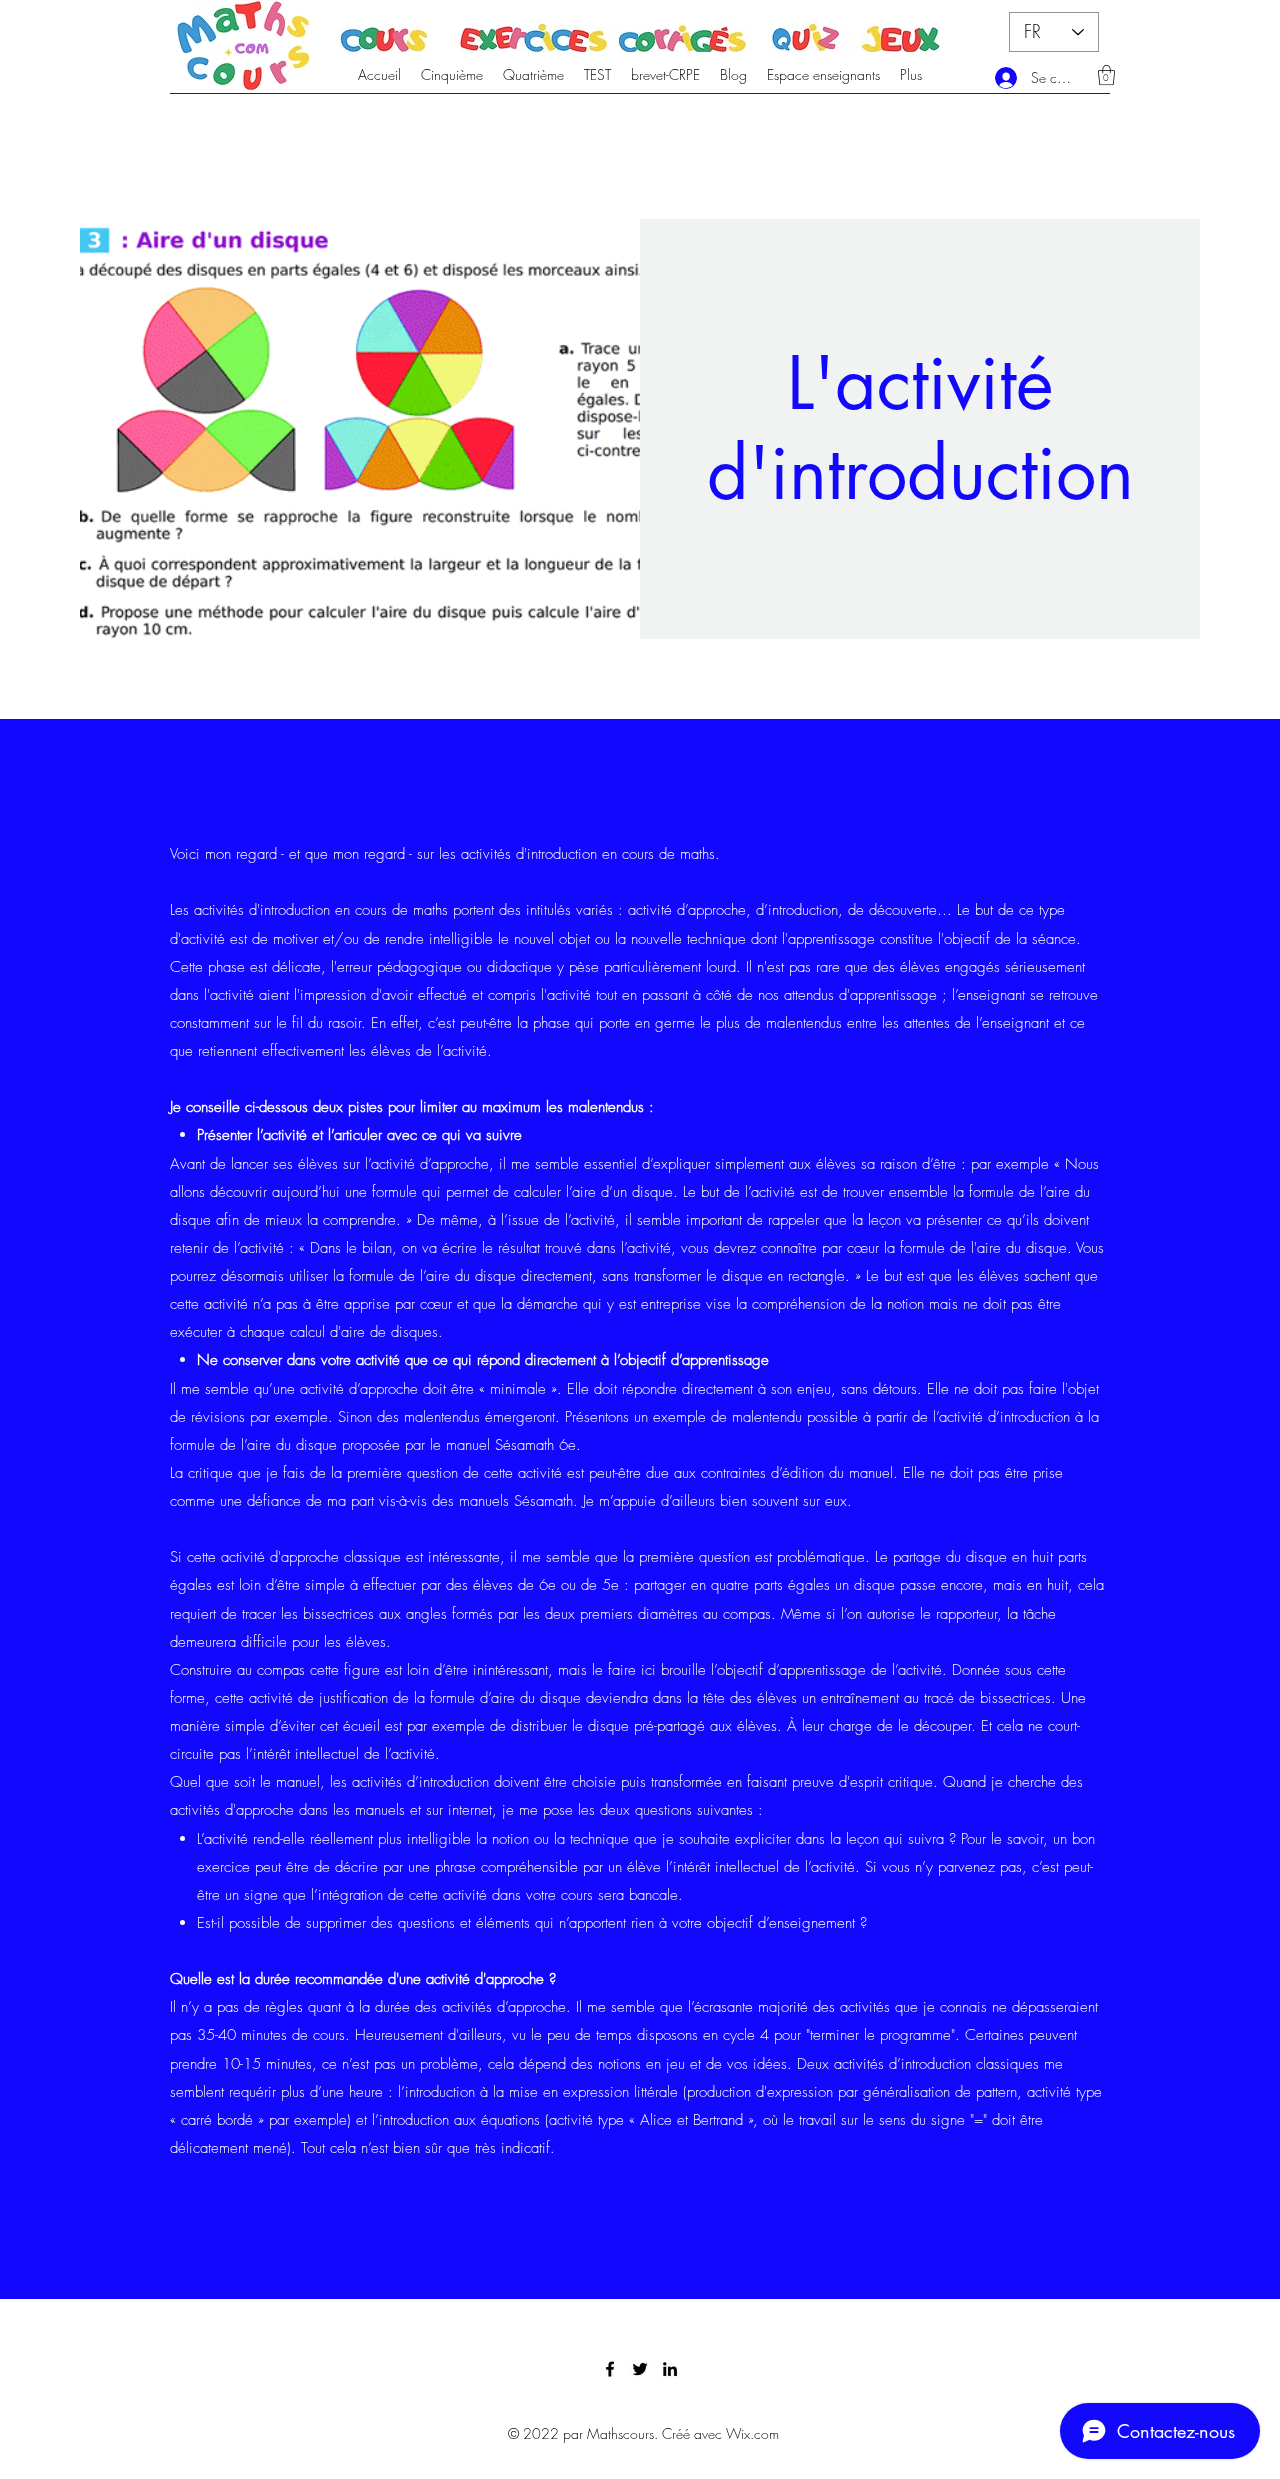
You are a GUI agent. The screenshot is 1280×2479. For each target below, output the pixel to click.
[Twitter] (640, 2369)
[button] (1106, 75)
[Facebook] (610, 2369)
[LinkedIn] (670, 2369)
